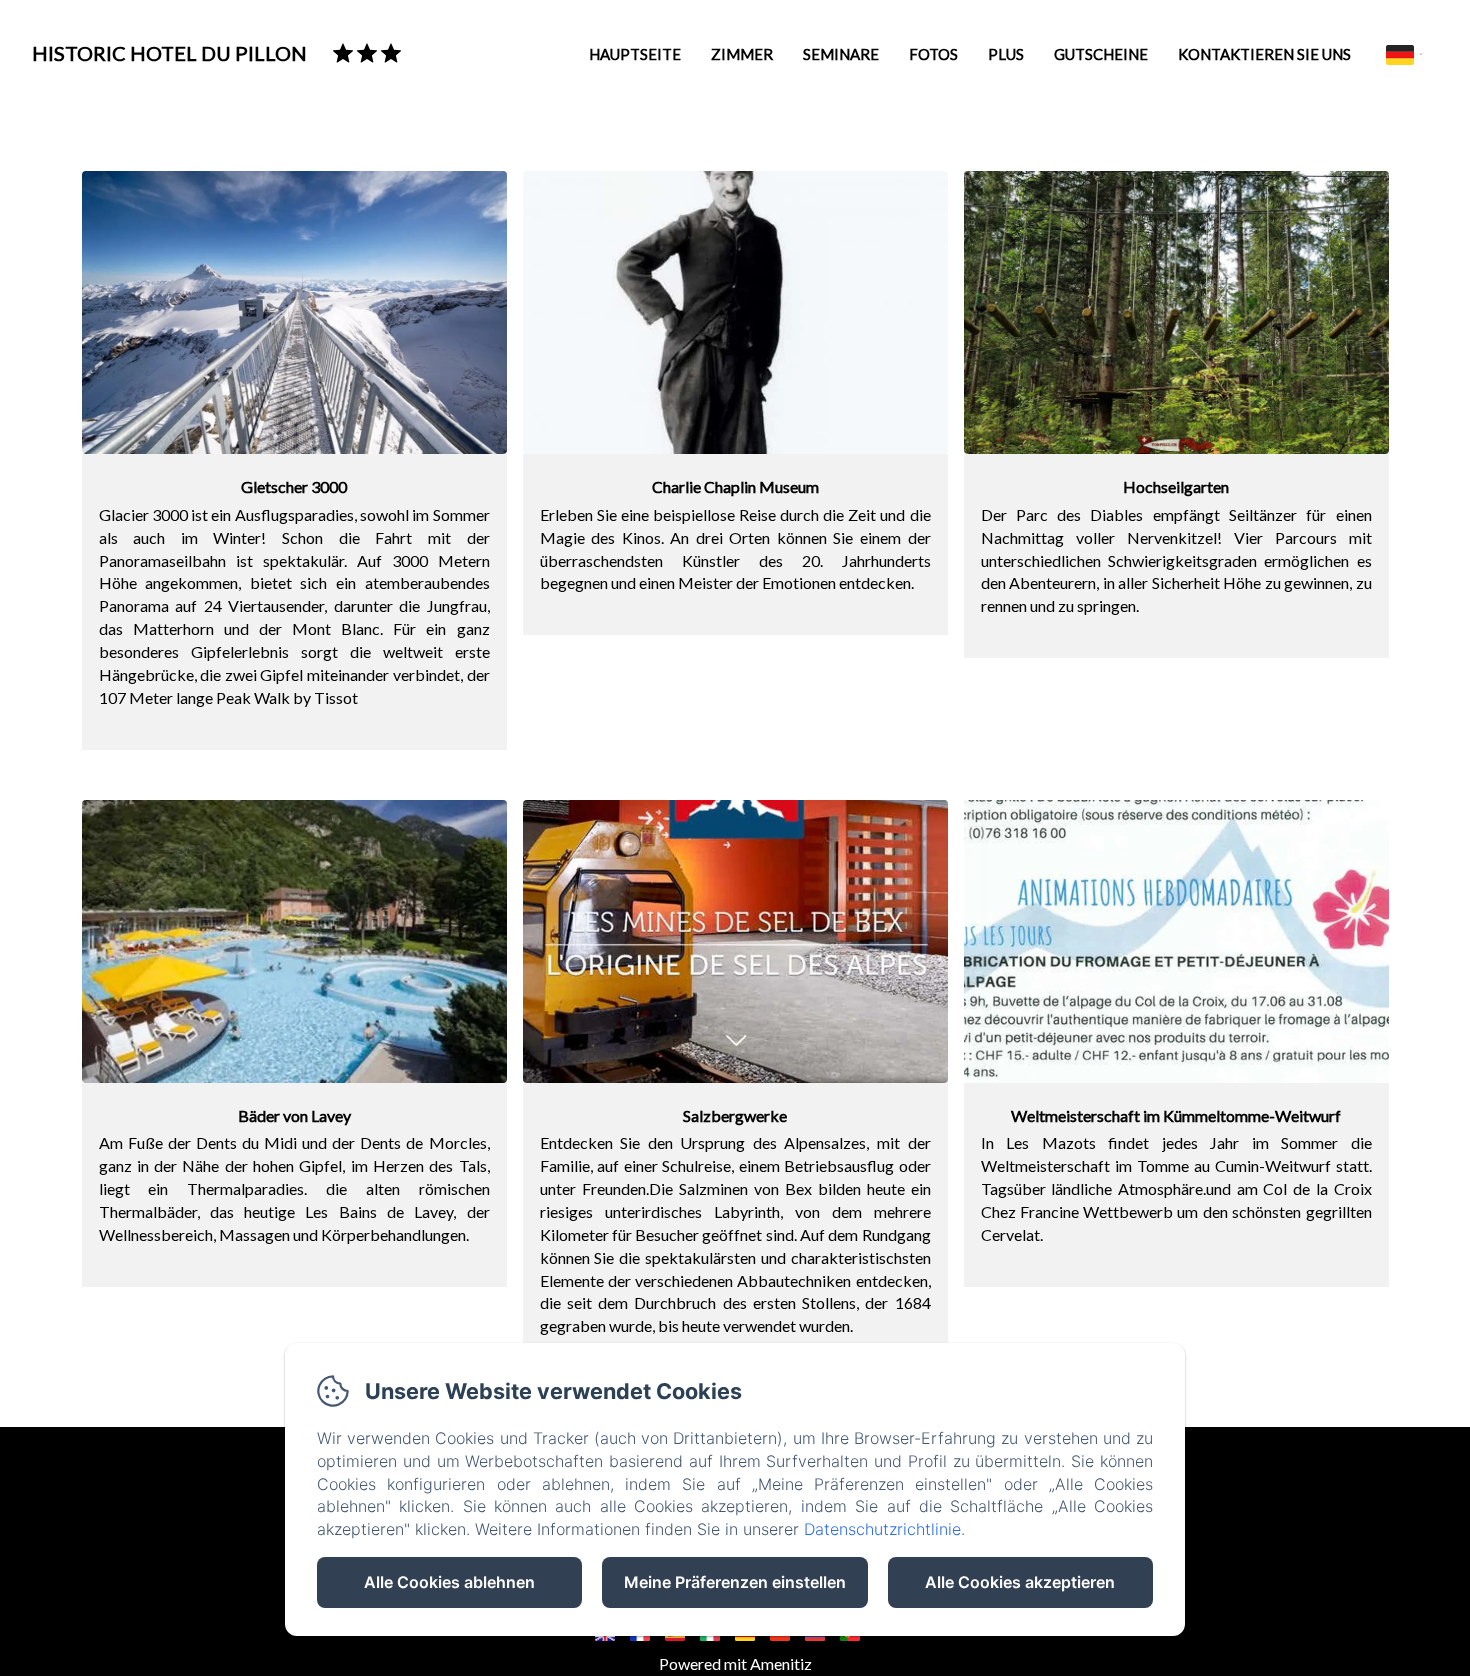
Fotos (933, 54)
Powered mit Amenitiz (735, 1663)
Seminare (841, 54)
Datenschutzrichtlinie (882, 1529)
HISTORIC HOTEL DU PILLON (169, 53)
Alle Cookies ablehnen (449, 1582)
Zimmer (742, 54)
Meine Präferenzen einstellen (735, 1582)
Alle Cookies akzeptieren (1020, 1582)
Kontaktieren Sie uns (1264, 54)
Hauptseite (635, 54)
